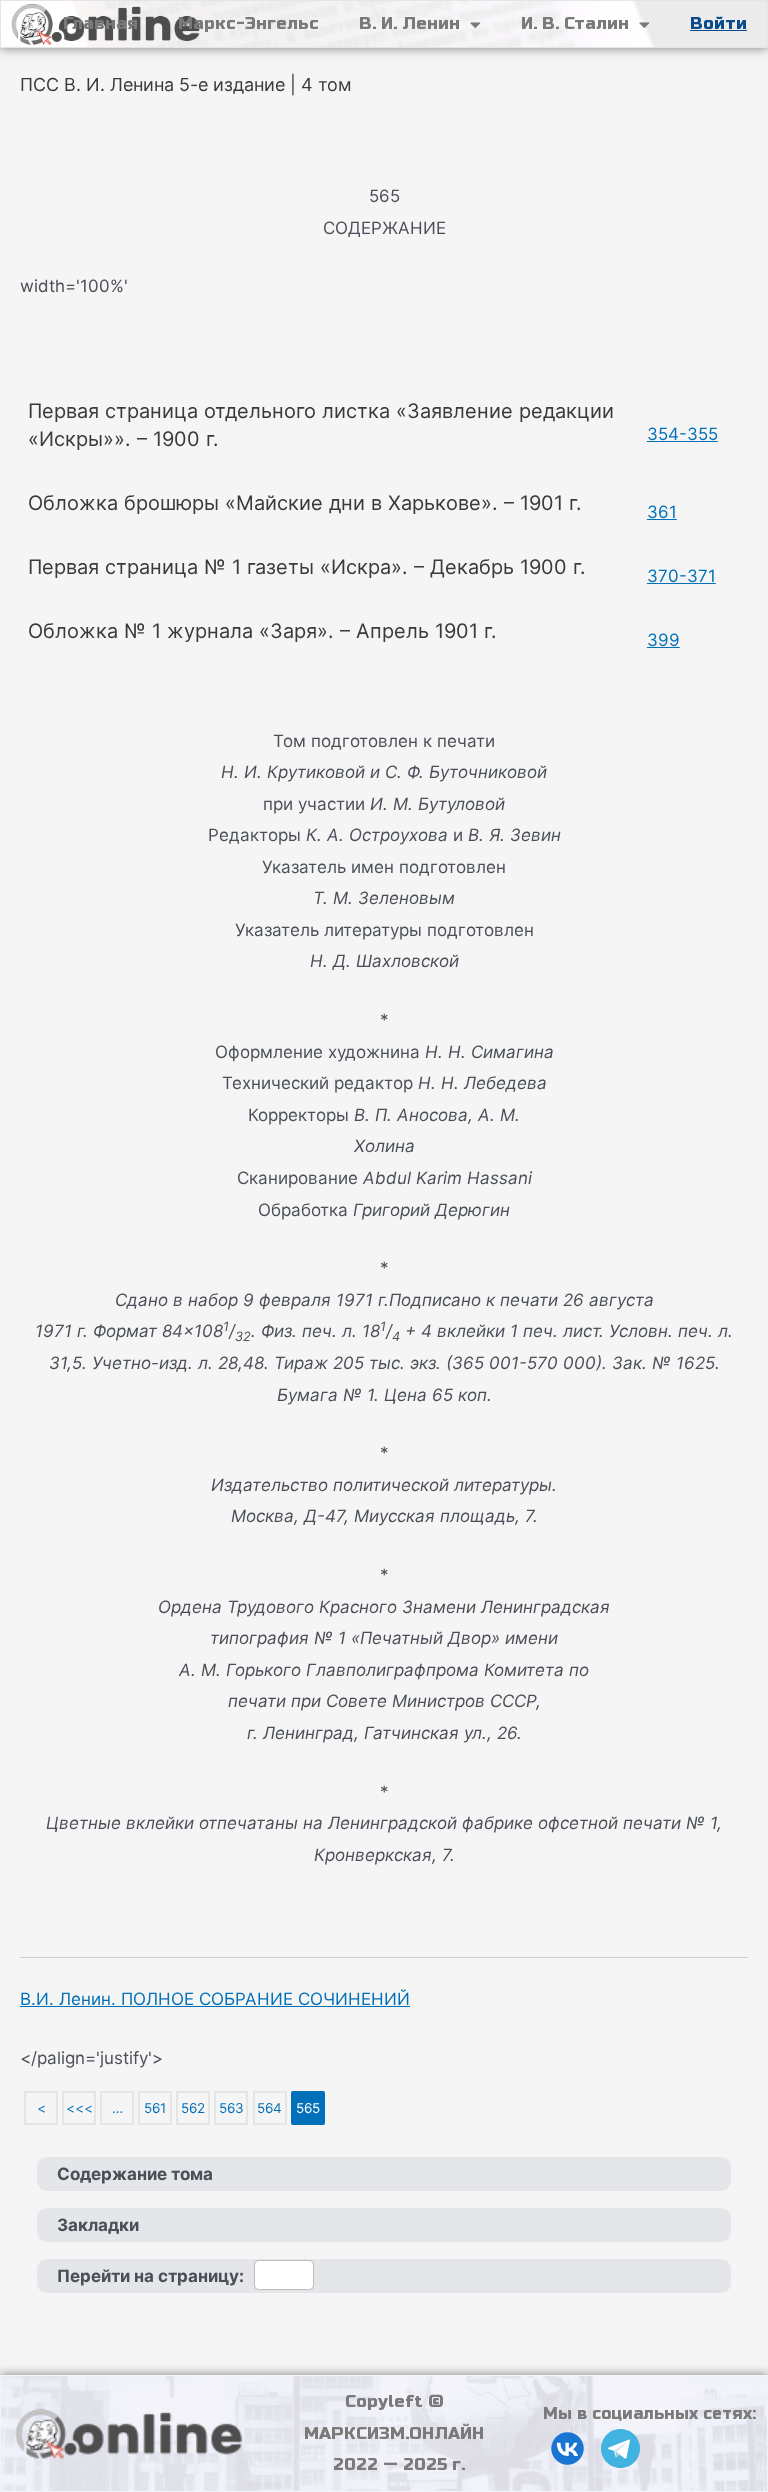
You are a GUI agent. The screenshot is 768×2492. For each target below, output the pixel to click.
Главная (100, 23)
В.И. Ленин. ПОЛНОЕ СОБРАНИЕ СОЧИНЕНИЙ (215, 1999)
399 (663, 640)
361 (662, 512)
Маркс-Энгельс (248, 23)
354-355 (682, 434)
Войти (718, 23)
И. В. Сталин (575, 23)
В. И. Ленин (409, 23)
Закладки (98, 2225)
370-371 (681, 576)
